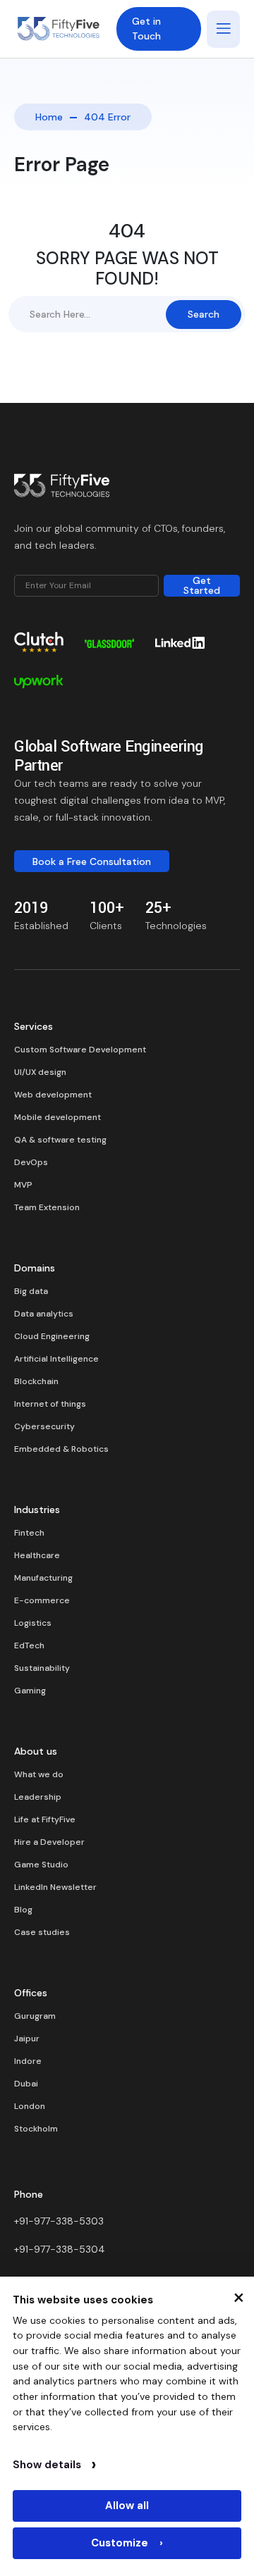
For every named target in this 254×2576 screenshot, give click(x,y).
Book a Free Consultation (92, 861)
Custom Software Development (80, 1050)
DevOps (31, 1162)
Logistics (33, 1623)
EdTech (29, 1645)
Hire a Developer (49, 1842)
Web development (53, 1095)
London (30, 2106)
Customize (127, 2543)
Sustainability (42, 1668)
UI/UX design (40, 1072)
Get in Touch (146, 29)
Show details (54, 2465)
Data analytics (44, 1314)
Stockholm (36, 2129)
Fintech (29, 1533)
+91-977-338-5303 (59, 2221)
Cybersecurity (44, 1426)
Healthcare (37, 1555)
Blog (23, 1910)
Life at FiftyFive (45, 1819)
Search (204, 314)
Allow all (127, 2506)
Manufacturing (43, 1578)
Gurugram (35, 2016)
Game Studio (41, 1865)
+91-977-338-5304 (60, 2249)
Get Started (202, 586)
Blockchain (36, 1381)
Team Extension (47, 1207)
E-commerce (42, 1600)
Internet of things (50, 1404)
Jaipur (27, 2039)
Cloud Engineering (52, 1336)
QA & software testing (60, 1140)
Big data (31, 1291)
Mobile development (58, 1117)
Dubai (26, 2084)
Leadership (38, 1797)
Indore (28, 2061)
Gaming (30, 1691)
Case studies (42, 1932)
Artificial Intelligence (56, 1359)
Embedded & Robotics (61, 1449)
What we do (39, 1774)
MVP (23, 1185)
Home (49, 117)
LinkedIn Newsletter (55, 1887)
